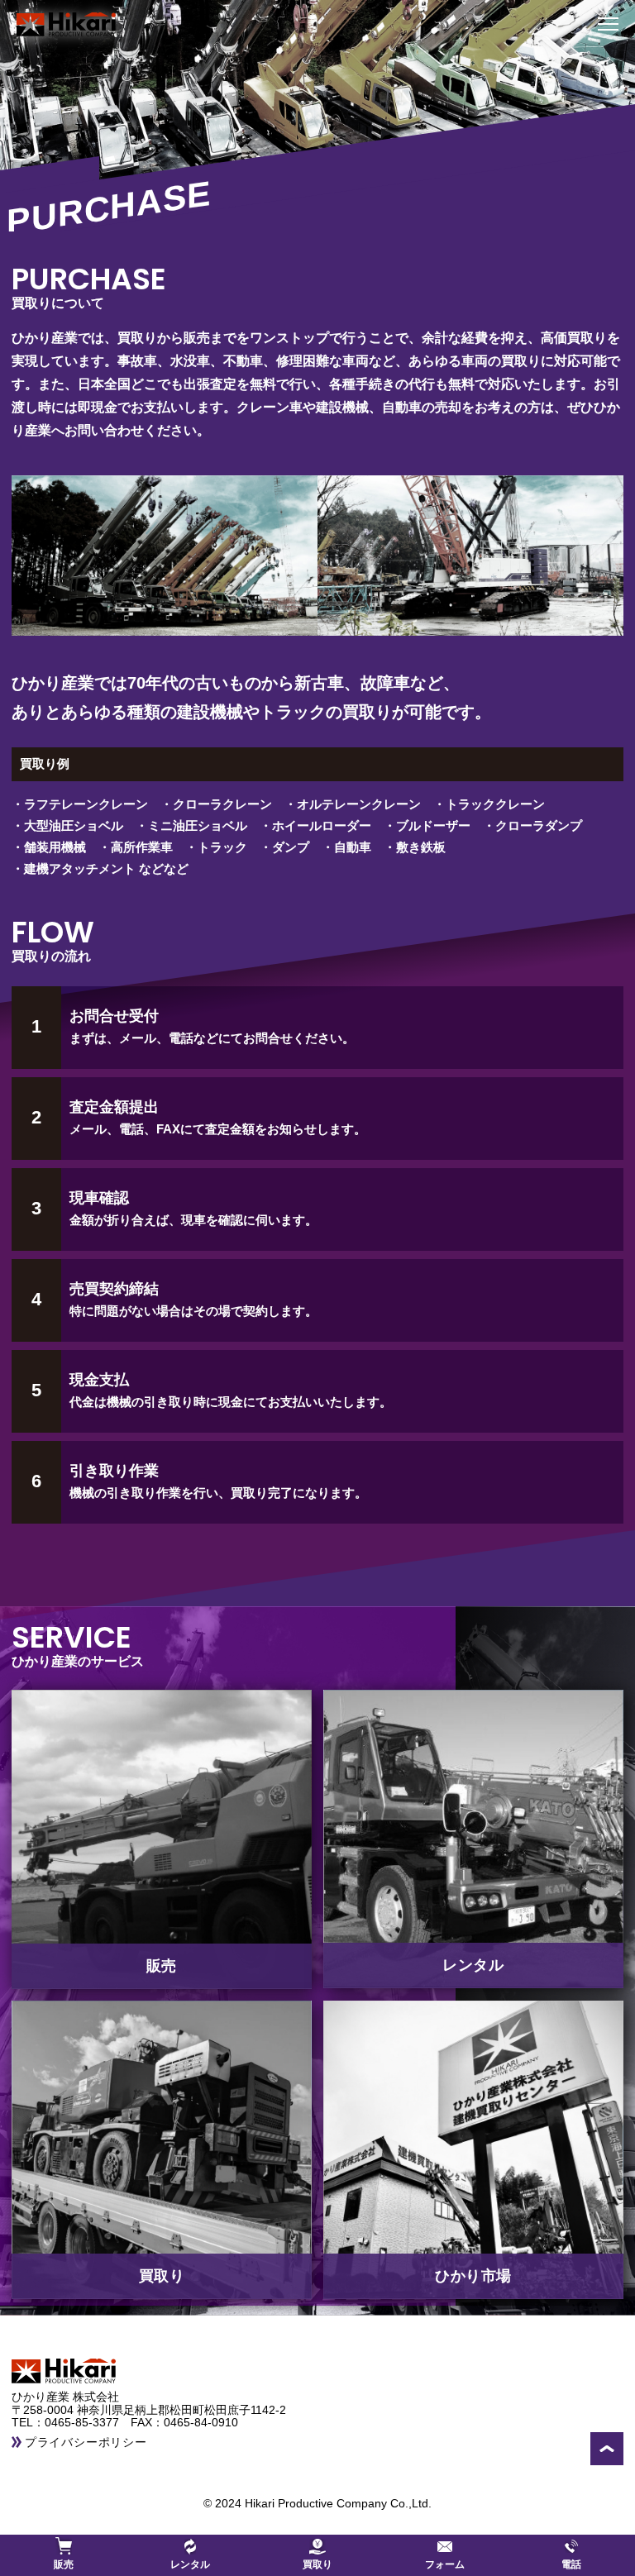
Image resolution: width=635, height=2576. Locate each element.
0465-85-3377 (88, 2422)
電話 (571, 2564)
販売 (64, 2564)
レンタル (190, 2564)
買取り (317, 2564)
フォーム (445, 2564)
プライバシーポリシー (86, 2442)
